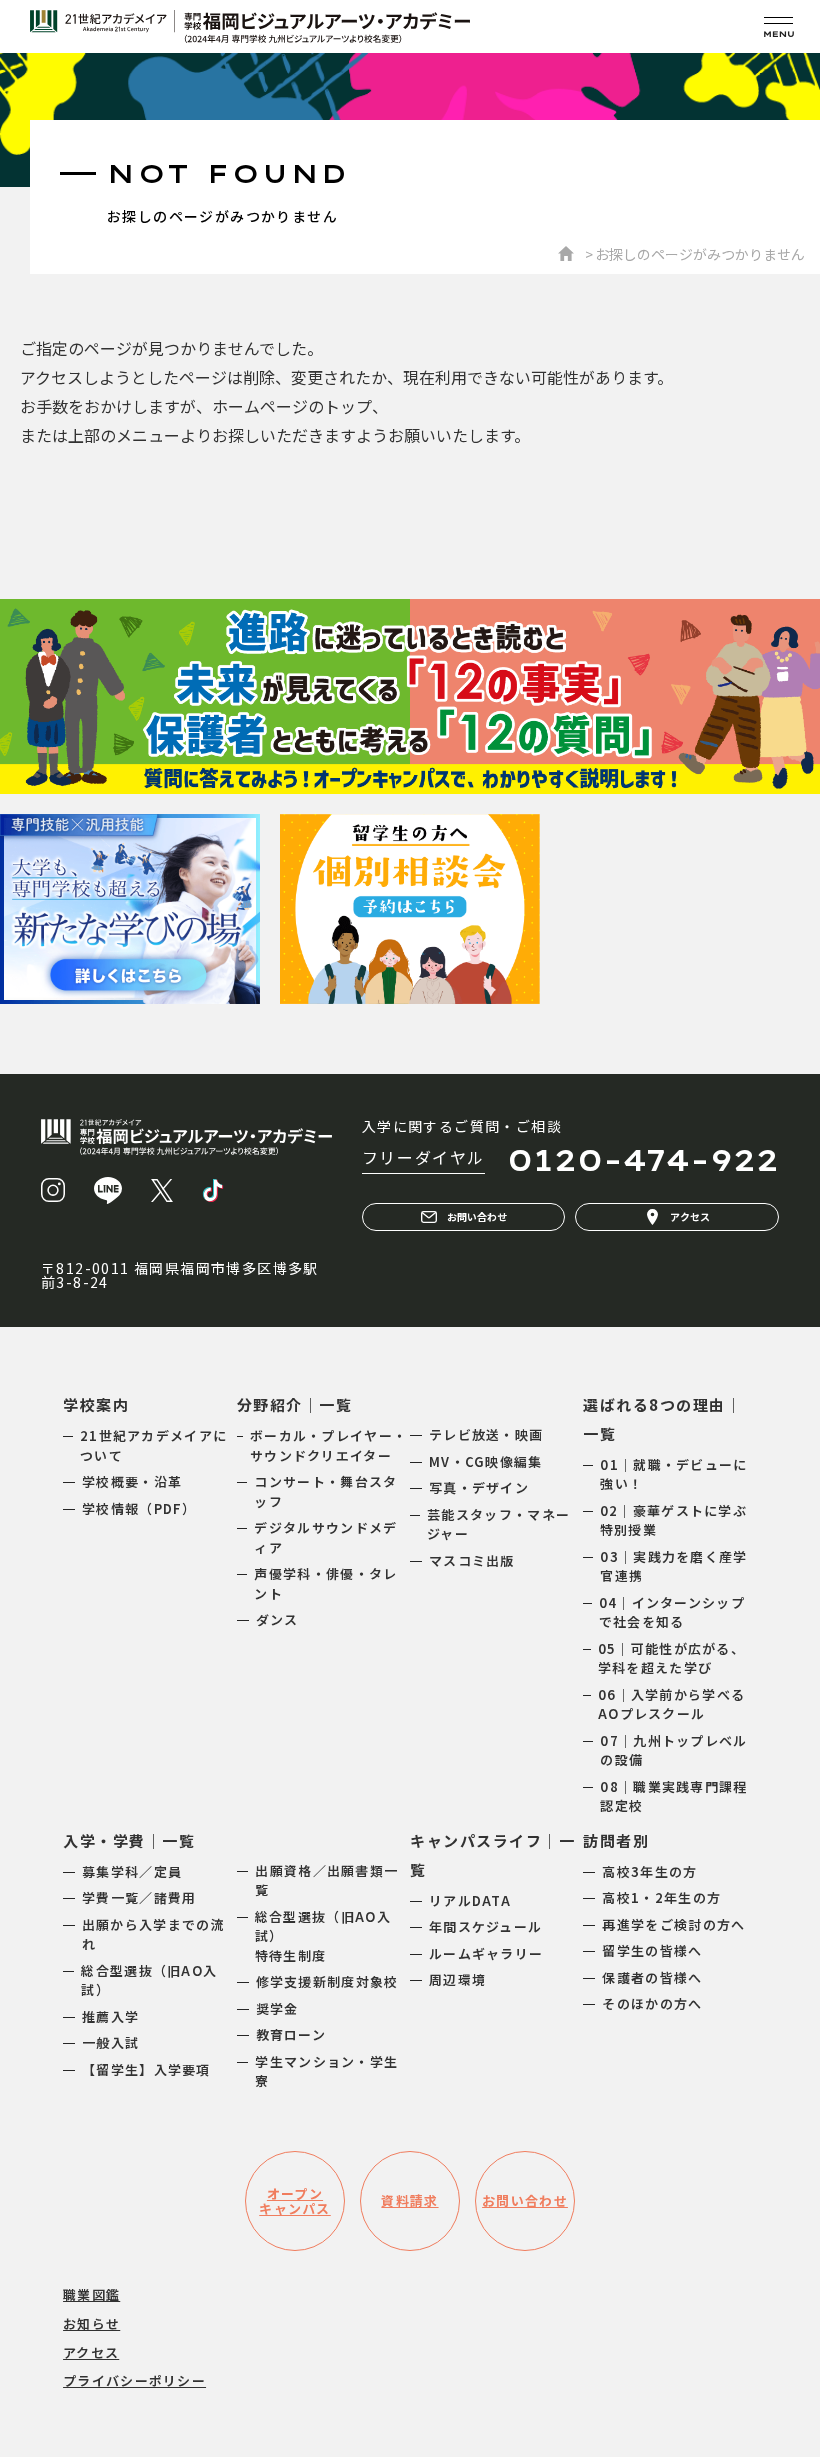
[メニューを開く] (778, 26)
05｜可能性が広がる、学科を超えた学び (671, 1658)
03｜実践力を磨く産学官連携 (673, 1566)
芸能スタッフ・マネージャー (498, 1524)
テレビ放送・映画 (486, 1434)
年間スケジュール (485, 1926)
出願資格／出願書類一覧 (326, 1880)
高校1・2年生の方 (661, 1897)
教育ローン (291, 2034)
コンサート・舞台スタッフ (325, 1491)
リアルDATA (470, 1900)
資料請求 (409, 2200)
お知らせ (91, 2323)
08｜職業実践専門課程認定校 (673, 1796)
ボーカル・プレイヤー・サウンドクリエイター (328, 1445)
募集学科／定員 (132, 1871)
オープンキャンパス (295, 2201)
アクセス (690, 1216)
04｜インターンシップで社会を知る (672, 1612)
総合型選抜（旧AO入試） (149, 1980)
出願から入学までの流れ (153, 1934)
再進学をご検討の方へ (673, 1924)
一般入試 (110, 2042)
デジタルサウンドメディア (325, 1537)
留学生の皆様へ (652, 1950)
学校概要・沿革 (132, 1481)
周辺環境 (457, 1979)
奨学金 (277, 2008)
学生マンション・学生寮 (326, 2071)
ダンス (277, 1619)
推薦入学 (110, 2016)
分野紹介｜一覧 (295, 1404)
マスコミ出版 (472, 1560)
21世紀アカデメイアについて (153, 1445)
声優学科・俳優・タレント (325, 1583)
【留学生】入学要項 (146, 2069)
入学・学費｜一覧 (129, 1840)
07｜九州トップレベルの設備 (673, 1750)
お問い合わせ (477, 1216)
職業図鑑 (91, 2294)
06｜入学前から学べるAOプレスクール (671, 1704)
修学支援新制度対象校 (327, 1981)
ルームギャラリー (486, 1953)
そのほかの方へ (652, 2003)
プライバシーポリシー (134, 2380)
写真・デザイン (479, 1487)
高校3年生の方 (649, 1871)
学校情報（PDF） (139, 1508)
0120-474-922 (643, 1160)
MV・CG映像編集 (486, 1461)
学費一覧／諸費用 (139, 1897)
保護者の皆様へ (652, 1977)
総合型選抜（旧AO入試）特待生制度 (323, 1936)
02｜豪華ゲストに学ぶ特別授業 (673, 1520)
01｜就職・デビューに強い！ (673, 1474)
